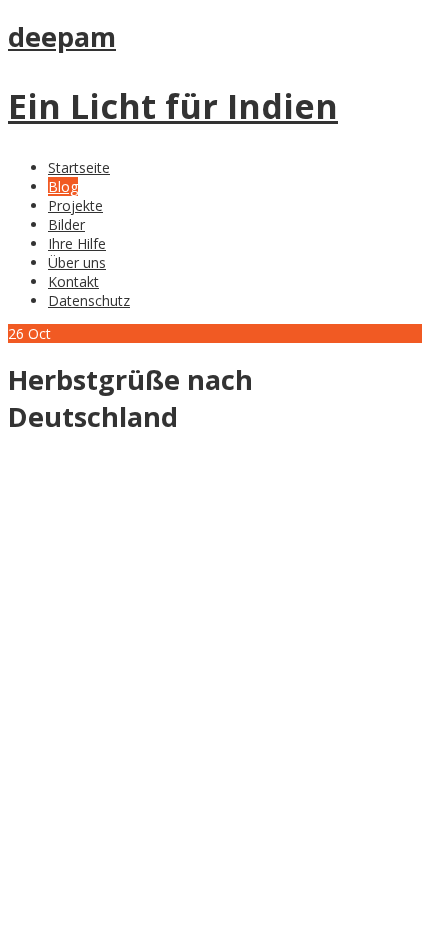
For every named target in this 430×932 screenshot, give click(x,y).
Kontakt (73, 281)
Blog (63, 186)
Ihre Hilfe (77, 243)
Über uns (77, 262)
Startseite (79, 167)
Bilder (66, 224)
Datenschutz (89, 300)
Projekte (75, 205)
